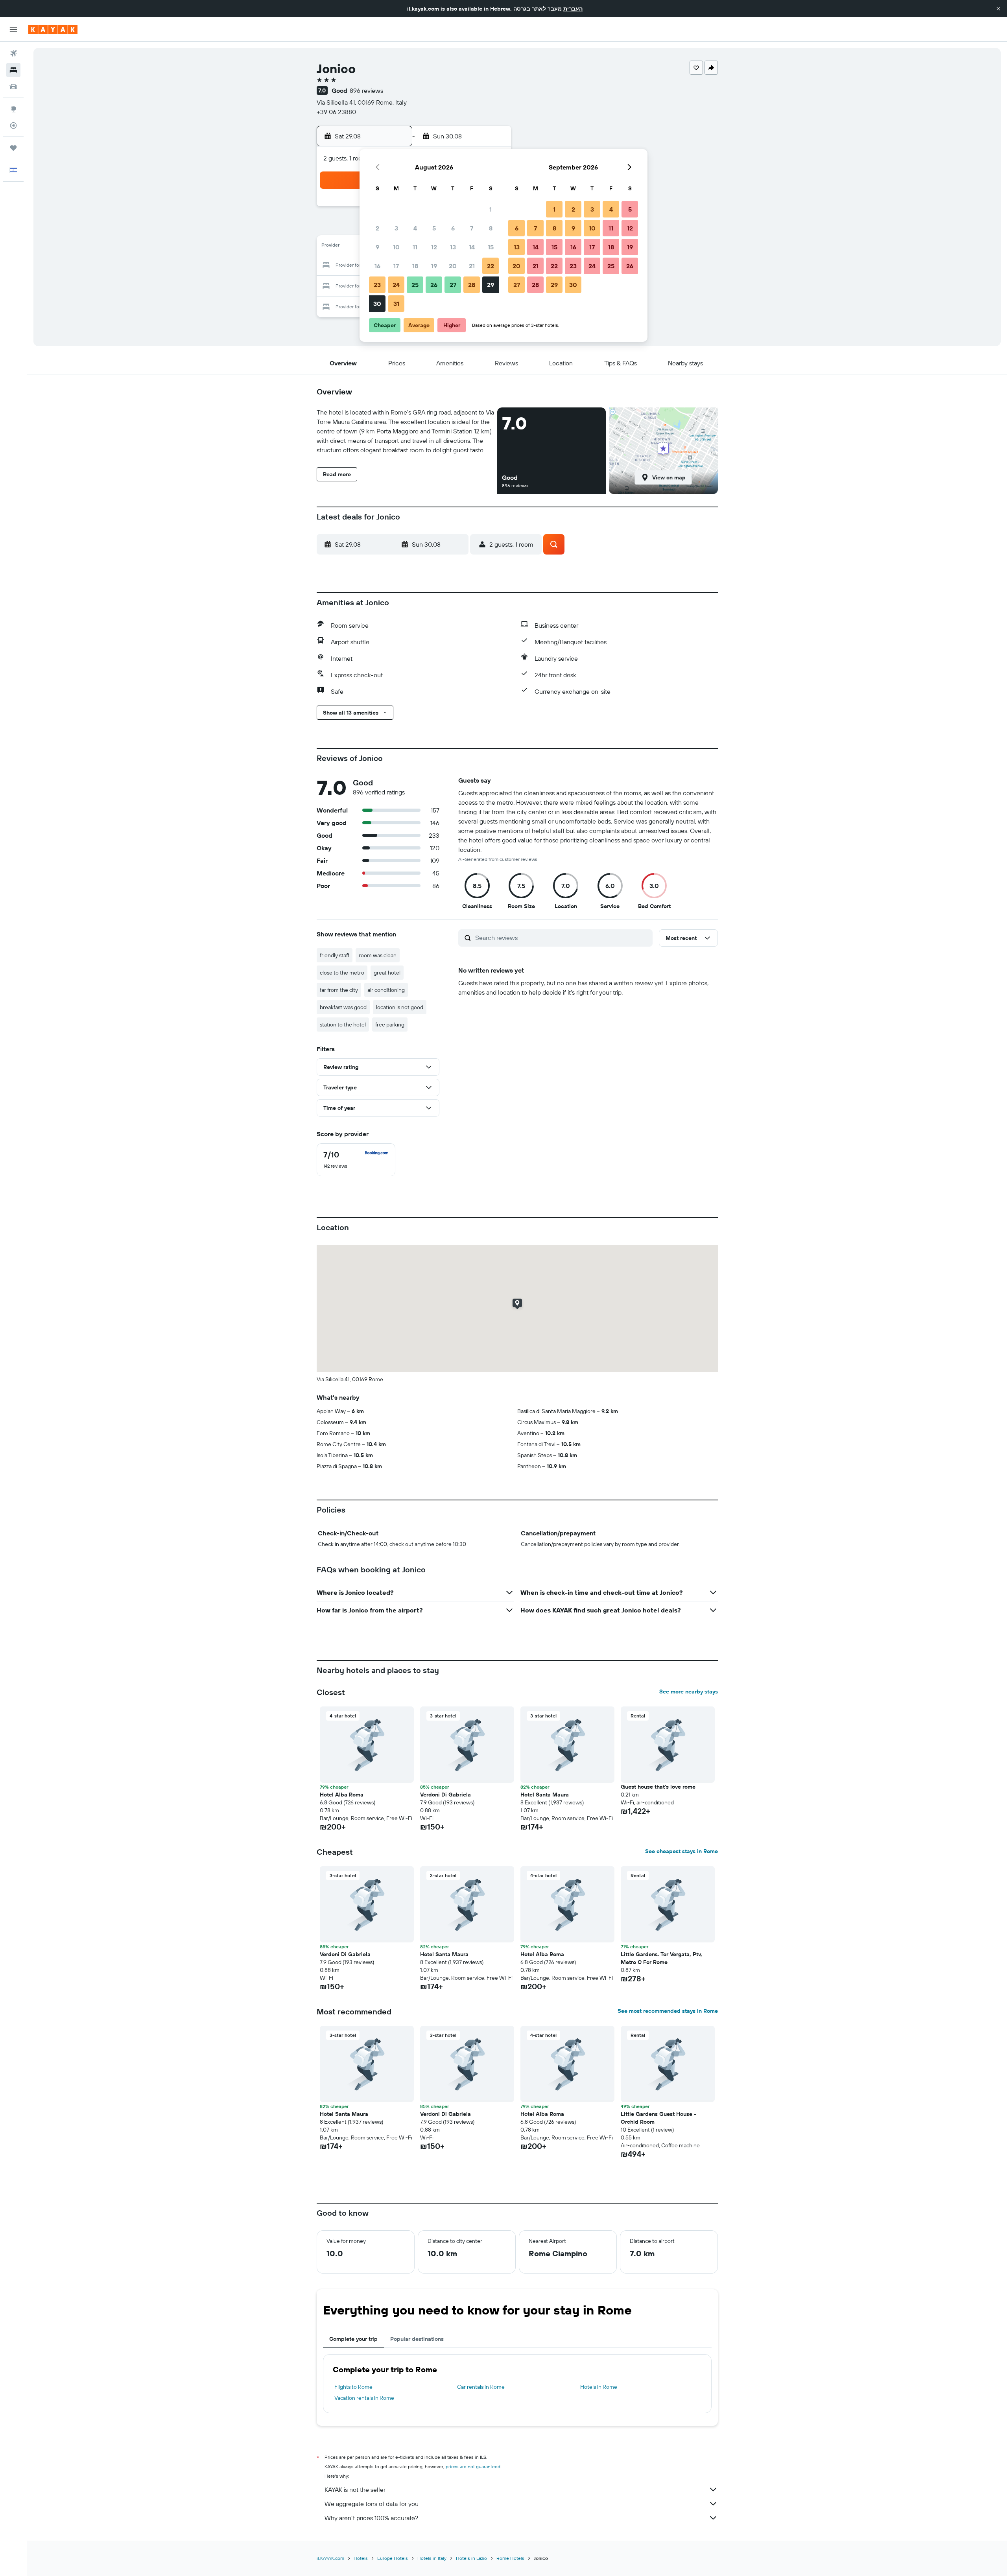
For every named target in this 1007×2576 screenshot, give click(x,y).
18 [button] (415, 266)
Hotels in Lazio (471, 2558)
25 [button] (415, 285)
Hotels (361, 2558)
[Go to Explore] (13, 109)
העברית (573, 9)
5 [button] (434, 228)
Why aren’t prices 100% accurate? (371, 2518)
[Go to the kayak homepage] (53, 29)
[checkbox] (356, 1160)
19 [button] (434, 266)
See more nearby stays (689, 1692)
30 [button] (377, 304)
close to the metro (342, 973)
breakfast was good (343, 1007)
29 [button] (491, 285)
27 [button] (453, 285)
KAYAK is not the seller (355, 2489)
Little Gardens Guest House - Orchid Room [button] (658, 2118)
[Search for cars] (13, 87)
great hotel (387, 973)
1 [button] (491, 209)
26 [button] (434, 285)
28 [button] (472, 285)
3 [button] (396, 228)
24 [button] (396, 285)
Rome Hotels (510, 2558)
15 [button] (491, 247)
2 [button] (377, 228)
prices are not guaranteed (473, 2466)
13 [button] (453, 247)
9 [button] (377, 247)
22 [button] (491, 266)
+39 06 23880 (336, 112)
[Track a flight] (13, 125)
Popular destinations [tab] (417, 2339)
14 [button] (472, 247)
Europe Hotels (393, 2558)
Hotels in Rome (599, 2387)
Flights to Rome (353, 2387)
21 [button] (472, 266)
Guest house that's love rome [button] (658, 1787)
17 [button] (396, 266)
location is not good (400, 1007)
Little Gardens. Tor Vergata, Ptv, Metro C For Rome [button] (661, 1958)
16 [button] (377, 266)
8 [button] (491, 228)
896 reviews (366, 90)
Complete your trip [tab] (353, 2339)
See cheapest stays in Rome (681, 1851)
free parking (390, 1025)
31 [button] (396, 304)
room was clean (378, 955)
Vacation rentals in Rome (364, 2398)
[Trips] (13, 148)
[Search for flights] (13, 53)
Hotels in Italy (432, 2558)
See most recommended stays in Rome (668, 2011)
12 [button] (434, 247)
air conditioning (386, 990)
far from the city (339, 990)
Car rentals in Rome (481, 2387)
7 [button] (472, 228)
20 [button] (453, 266)
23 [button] (377, 285)
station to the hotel (343, 1025)
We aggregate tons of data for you (372, 2504)
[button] (998, 9)
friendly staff (335, 955)
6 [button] (453, 228)
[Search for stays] (13, 70)
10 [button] (396, 247)
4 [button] (415, 228)
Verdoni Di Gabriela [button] (445, 1795)
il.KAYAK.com (330, 2558)
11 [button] (415, 247)
